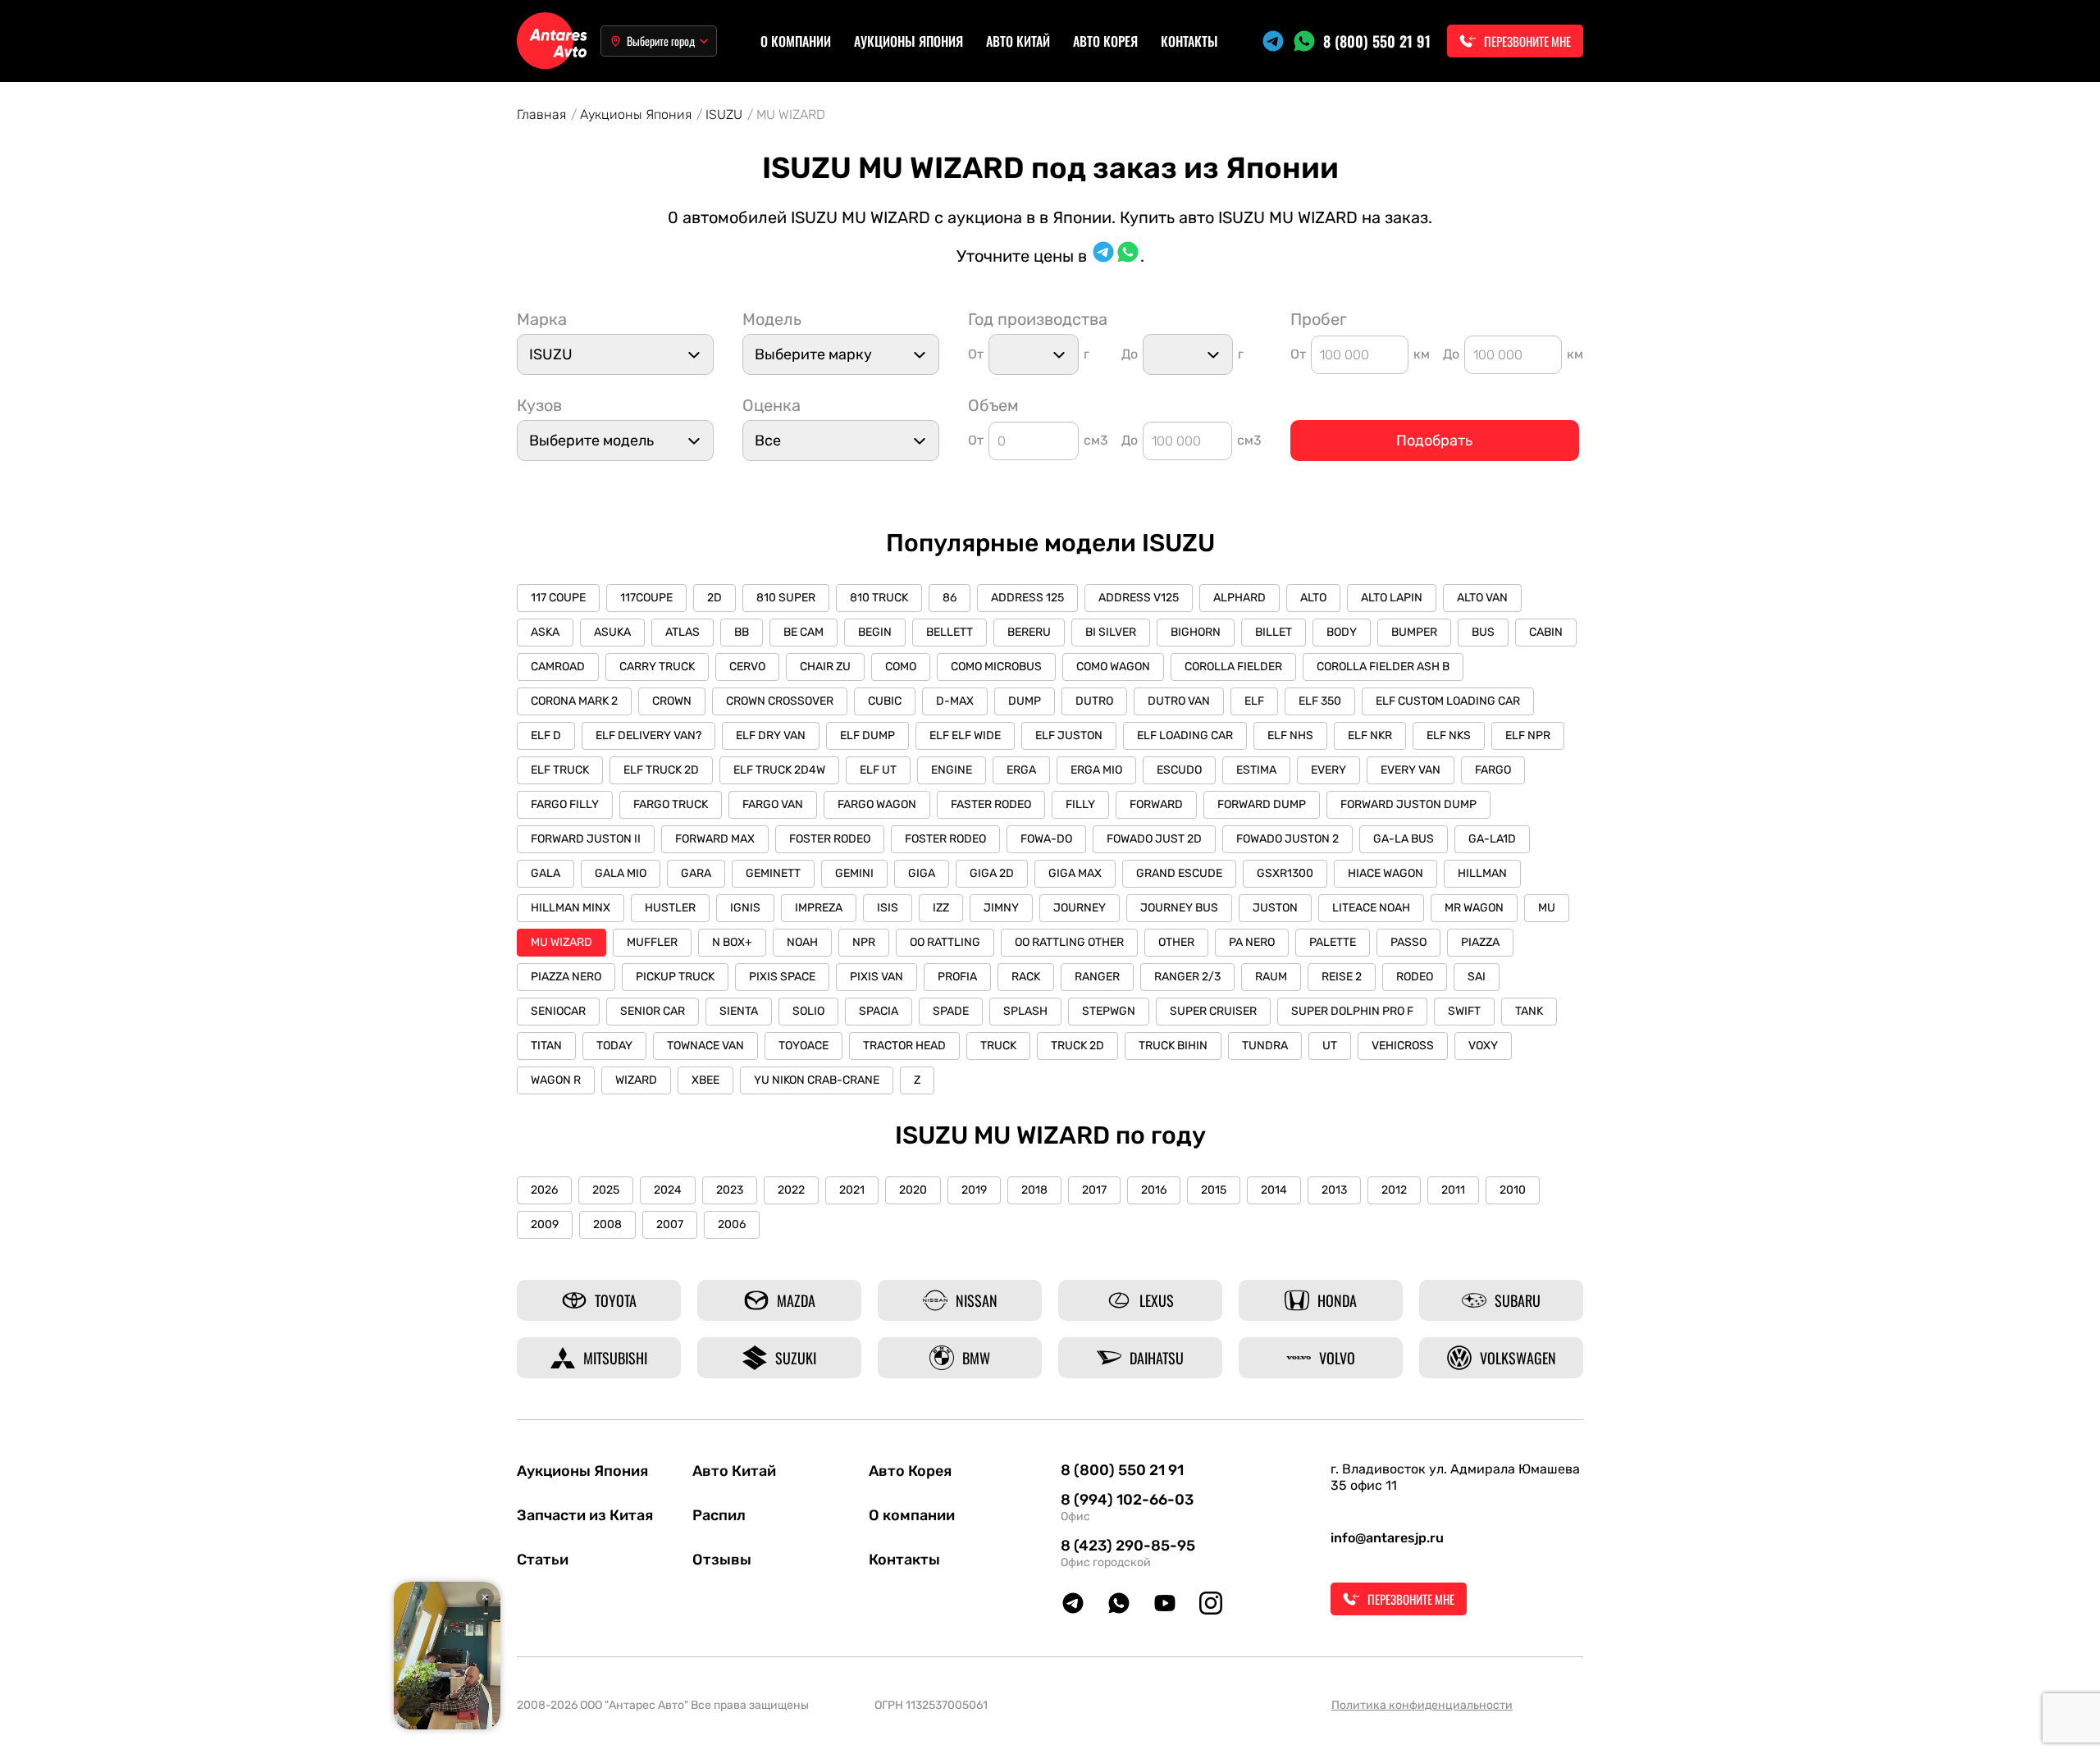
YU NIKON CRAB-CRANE (817, 1080)
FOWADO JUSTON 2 (1287, 839)
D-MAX (955, 701)
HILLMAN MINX (571, 908)
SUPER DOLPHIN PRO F (1352, 1011)
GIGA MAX (1075, 873)
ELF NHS (1290, 735)
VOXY (1483, 1046)
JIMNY (1001, 908)
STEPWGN (1109, 1011)
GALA (546, 873)
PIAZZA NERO (566, 977)
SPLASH (1025, 1011)
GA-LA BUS (1404, 839)
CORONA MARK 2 (574, 701)
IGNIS (745, 908)
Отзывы (722, 1560)
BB (742, 632)
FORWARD (1156, 804)
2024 (668, 1190)
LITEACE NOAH (1371, 908)
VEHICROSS (1403, 1046)
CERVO (747, 667)
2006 (732, 1224)
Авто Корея (1105, 41)
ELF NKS (1449, 735)
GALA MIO (621, 873)
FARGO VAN (773, 804)
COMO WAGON (1113, 667)
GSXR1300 (1285, 873)
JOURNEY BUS (1179, 908)
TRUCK (998, 1046)
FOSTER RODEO (830, 839)
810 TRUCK (879, 598)
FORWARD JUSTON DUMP (1408, 804)
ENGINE (952, 770)
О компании (796, 41)
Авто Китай (1018, 41)
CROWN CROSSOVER (780, 701)
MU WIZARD (562, 942)
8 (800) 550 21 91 (1377, 41)
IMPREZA (819, 908)
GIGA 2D (992, 873)
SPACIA (879, 1011)
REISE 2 (1342, 977)
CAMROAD (558, 667)
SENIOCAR (558, 1011)
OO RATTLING (945, 942)
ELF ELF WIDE (965, 735)
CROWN (672, 701)
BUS (1483, 632)
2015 (1214, 1190)
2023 (730, 1190)
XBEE (705, 1080)
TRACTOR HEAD (904, 1046)
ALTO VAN (1482, 598)
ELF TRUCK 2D (661, 770)
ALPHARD (1239, 598)
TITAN (546, 1046)
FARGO (1493, 770)
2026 (544, 1190)
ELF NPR (1528, 735)
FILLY (1080, 804)
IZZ (941, 908)
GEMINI (854, 873)
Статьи (543, 1560)
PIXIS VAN (877, 977)
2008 (607, 1224)
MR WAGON (1474, 908)
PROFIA (957, 977)
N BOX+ (732, 942)
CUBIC (885, 701)
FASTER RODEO (991, 804)
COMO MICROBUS (996, 667)
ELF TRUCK (560, 770)
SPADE (951, 1011)
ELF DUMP (867, 735)
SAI (1477, 977)
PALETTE (1333, 942)
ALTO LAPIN (1392, 598)
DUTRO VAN (1179, 701)
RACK (1026, 977)
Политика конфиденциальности (1422, 1705)
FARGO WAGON (877, 804)
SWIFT (1464, 1011)
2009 (545, 1224)
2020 (913, 1190)
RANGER (1097, 977)
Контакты (1189, 41)
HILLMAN (1482, 873)
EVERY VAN (1411, 770)
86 (950, 598)
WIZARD (636, 1080)
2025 (606, 1190)
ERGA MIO (1096, 770)
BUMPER (1414, 632)
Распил (719, 1515)
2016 (1154, 1190)
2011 (1453, 1190)
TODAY (614, 1046)
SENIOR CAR (653, 1011)
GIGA (922, 873)
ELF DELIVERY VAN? (648, 735)
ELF (1254, 701)
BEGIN (875, 632)
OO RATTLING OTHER (1069, 942)
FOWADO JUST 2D (1154, 839)
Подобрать (1434, 441)
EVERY (1328, 770)
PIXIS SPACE (782, 977)
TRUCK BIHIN (1173, 1046)
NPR (864, 942)
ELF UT (878, 770)
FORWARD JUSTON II (586, 839)
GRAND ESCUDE (1179, 873)
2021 (852, 1190)
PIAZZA (1480, 942)
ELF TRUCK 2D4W (779, 770)
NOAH (802, 942)
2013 (1334, 1190)
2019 (974, 1190)
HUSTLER (670, 908)
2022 (791, 1190)
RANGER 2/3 (1187, 977)
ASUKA (612, 632)
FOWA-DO (1046, 839)
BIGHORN (1196, 632)
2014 (1274, 1190)
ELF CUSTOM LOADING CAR (1448, 701)
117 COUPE (558, 598)
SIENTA (739, 1011)
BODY (1342, 632)
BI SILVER (1111, 632)
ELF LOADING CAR (1185, 735)
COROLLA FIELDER (1233, 667)
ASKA (545, 632)
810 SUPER (786, 598)
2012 (1394, 1190)
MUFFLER (652, 942)
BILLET (1274, 632)
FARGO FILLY (565, 804)
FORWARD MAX (715, 839)
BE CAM (803, 632)
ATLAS (682, 632)
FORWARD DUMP (1262, 804)
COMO (901, 667)
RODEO (1415, 977)
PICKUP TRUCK (675, 977)
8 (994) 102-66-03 (1127, 1500)
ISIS (888, 908)
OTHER (1176, 942)
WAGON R (556, 1080)
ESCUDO (1179, 770)
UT (1330, 1046)
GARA (696, 873)
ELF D (546, 735)
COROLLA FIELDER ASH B (1383, 667)
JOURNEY (1080, 908)
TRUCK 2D (1077, 1046)
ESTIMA (1256, 770)
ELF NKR (1370, 735)
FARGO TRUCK (671, 804)
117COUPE (646, 598)
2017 (1094, 1190)
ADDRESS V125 (1139, 598)
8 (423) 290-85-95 (1128, 1546)
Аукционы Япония (908, 41)
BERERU (1029, 632)
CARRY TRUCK (657, 667)
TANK (1529, 1011)
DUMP (1025, 701)
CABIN (1546, 632)
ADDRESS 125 (1027, 598)
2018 (1034, 1190)
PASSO (1408, 942)
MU (1547, 908)
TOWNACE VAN (705, 1046)
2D (714, 598)
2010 (1513, 1190)
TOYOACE (803, 1046)
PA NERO (1252, 942)
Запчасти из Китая (585, 1515)
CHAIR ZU (825, 667)
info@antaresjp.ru (1387, 1538)
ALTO (1313, 598)
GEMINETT (773, 873)
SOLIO (808, 1011)
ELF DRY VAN (771, 735)
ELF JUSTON (1069, 735)
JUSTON (1275, 908)
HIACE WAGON (1386, 873)
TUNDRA (1265, 1046)
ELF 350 (1320, 701)
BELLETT (950, 632)
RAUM (1271, 977)
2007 (670, 1224)
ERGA (1021, 770)
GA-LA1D (1492, 839)
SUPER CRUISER (1213, 1011)
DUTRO (1094, 701)
